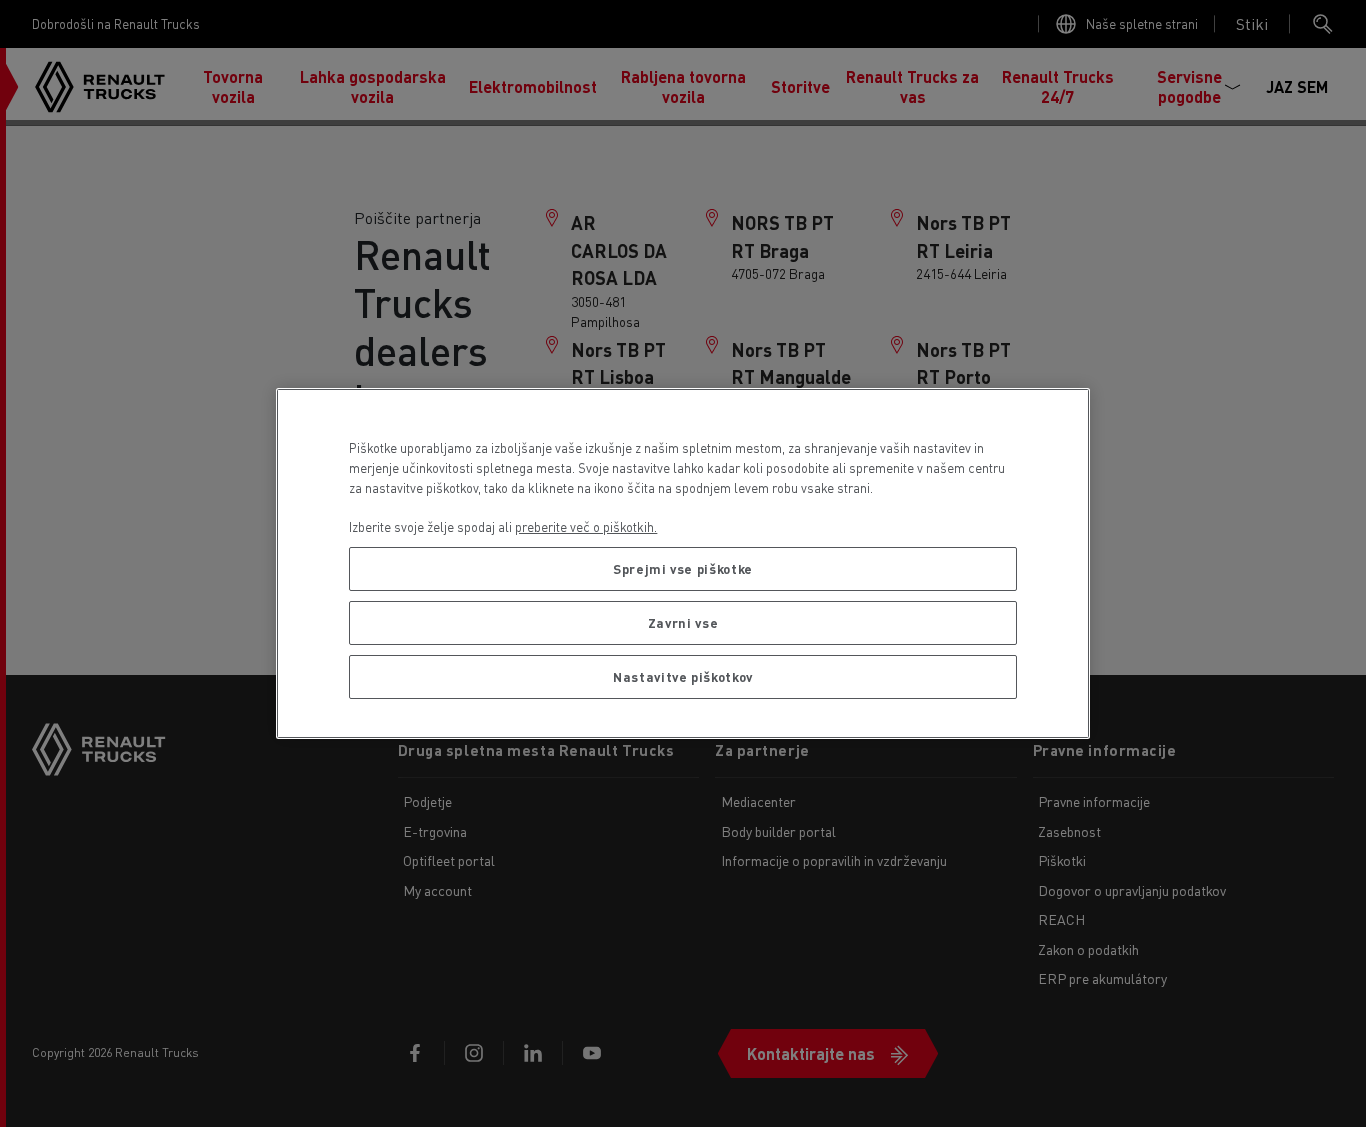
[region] (682, 563)
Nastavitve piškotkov (683, 676)
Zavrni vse (683, 622)
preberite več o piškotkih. (586, 526)
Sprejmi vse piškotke (683, 568)
